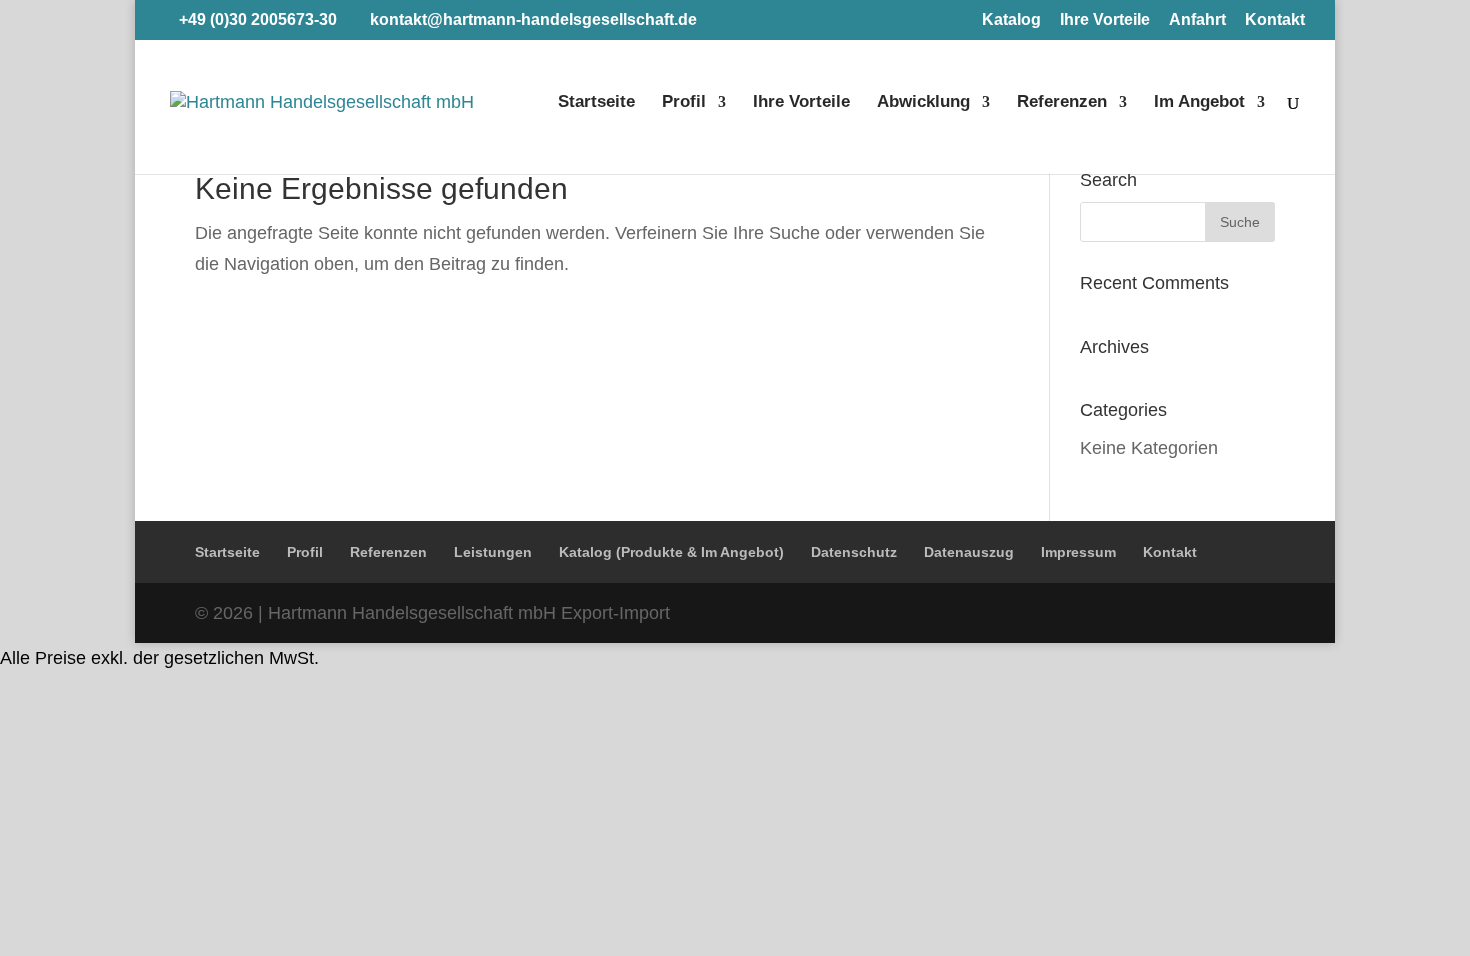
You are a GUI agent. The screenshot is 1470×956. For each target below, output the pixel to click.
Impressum (1078, 552)
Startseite (596, 103)
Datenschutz (854, 552)
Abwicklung (923, 103)
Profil (684, 103)
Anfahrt (1197, 20)
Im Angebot (1199, 103)
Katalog (1011, 20)
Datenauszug (969, 552)
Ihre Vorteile (1105, 20)
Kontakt (1275, 20)
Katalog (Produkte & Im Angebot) (671, 552)
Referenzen (1062, 103)
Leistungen (493, 552)
